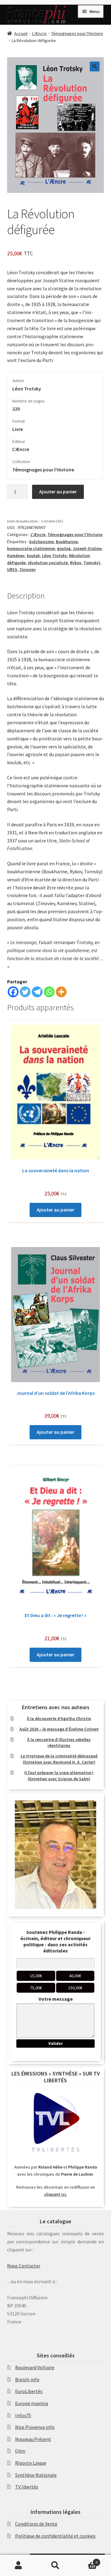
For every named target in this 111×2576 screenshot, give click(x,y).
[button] (95, 66)
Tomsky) (92, 563)
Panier (86, 2560)
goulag (64, 548)
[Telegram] (37, 992)
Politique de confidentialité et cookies (55, 2536)
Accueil (21, 33)
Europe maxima (32, 2403)
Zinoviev (28, 569)
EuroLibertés (29, 2391)
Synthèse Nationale (36, 2475)
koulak (33, 556)
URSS (12, 569)
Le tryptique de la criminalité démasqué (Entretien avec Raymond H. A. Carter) (59, 1759)
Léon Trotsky (54, 556)
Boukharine (67, 542)
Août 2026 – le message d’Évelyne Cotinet (59, 1729)
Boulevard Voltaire (35, 2367)
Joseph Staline (87, 548)
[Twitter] (25, 992)
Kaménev (16, 556)
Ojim (20, 2451)
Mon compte (18, 2565)
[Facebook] (13, 992)
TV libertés (27, 2487)
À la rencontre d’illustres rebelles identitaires (59, 1743)
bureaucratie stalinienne (31, 548)
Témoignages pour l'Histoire (77, 33)
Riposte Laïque (31, 2463)
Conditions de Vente (36, 2524)
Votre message (56, 1999)
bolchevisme (41, 542)
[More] (61, 992)
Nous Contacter (24, 2266)
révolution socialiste (48, 563)
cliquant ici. (56, 2194)
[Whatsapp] (49, 992)
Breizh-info (27, 2379)
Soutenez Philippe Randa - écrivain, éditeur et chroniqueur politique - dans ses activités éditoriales (55, 1941)
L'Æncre (39, 33)
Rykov (76, 563)
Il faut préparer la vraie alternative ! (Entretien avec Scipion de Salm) (59, 1776)
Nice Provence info (35, 2427)
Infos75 (23, 2415)
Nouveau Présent (33, 2439)
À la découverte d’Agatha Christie (59, 1718)
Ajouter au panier (58, 492)
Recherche (55, 2565)
